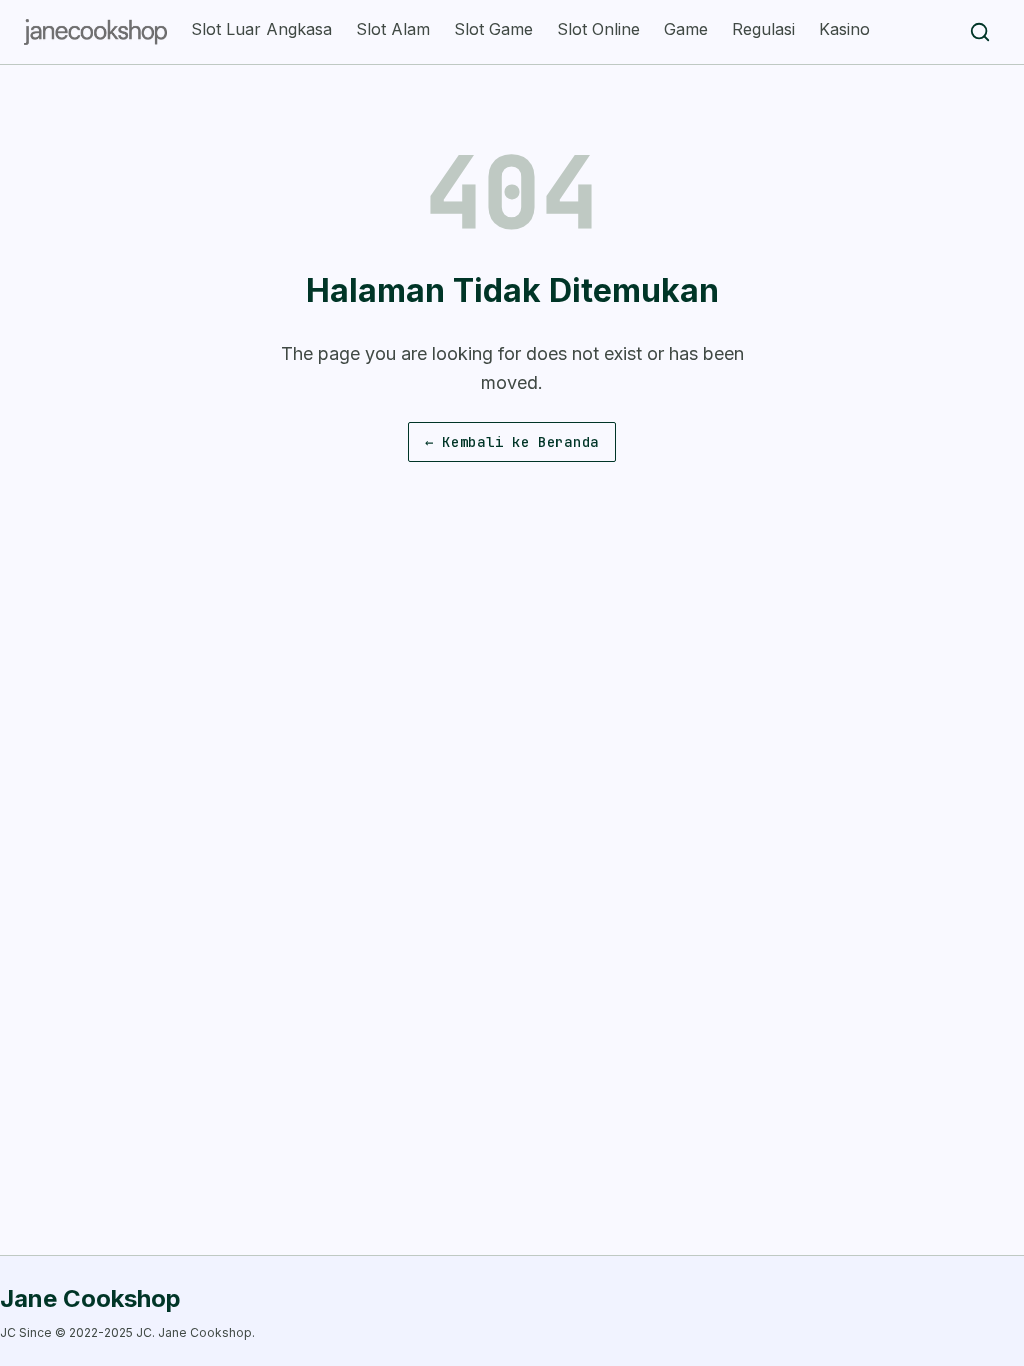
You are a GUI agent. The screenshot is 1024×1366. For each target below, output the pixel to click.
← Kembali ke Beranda (512, 442)
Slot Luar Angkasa (261, 29)
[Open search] (980, 32)
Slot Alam (393, 29)
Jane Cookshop (90, 1298)
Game (686, 29)
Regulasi (763, 29)
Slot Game (493, 29)
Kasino (844, 29)
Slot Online (598, 29)
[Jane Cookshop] (95, 32)
